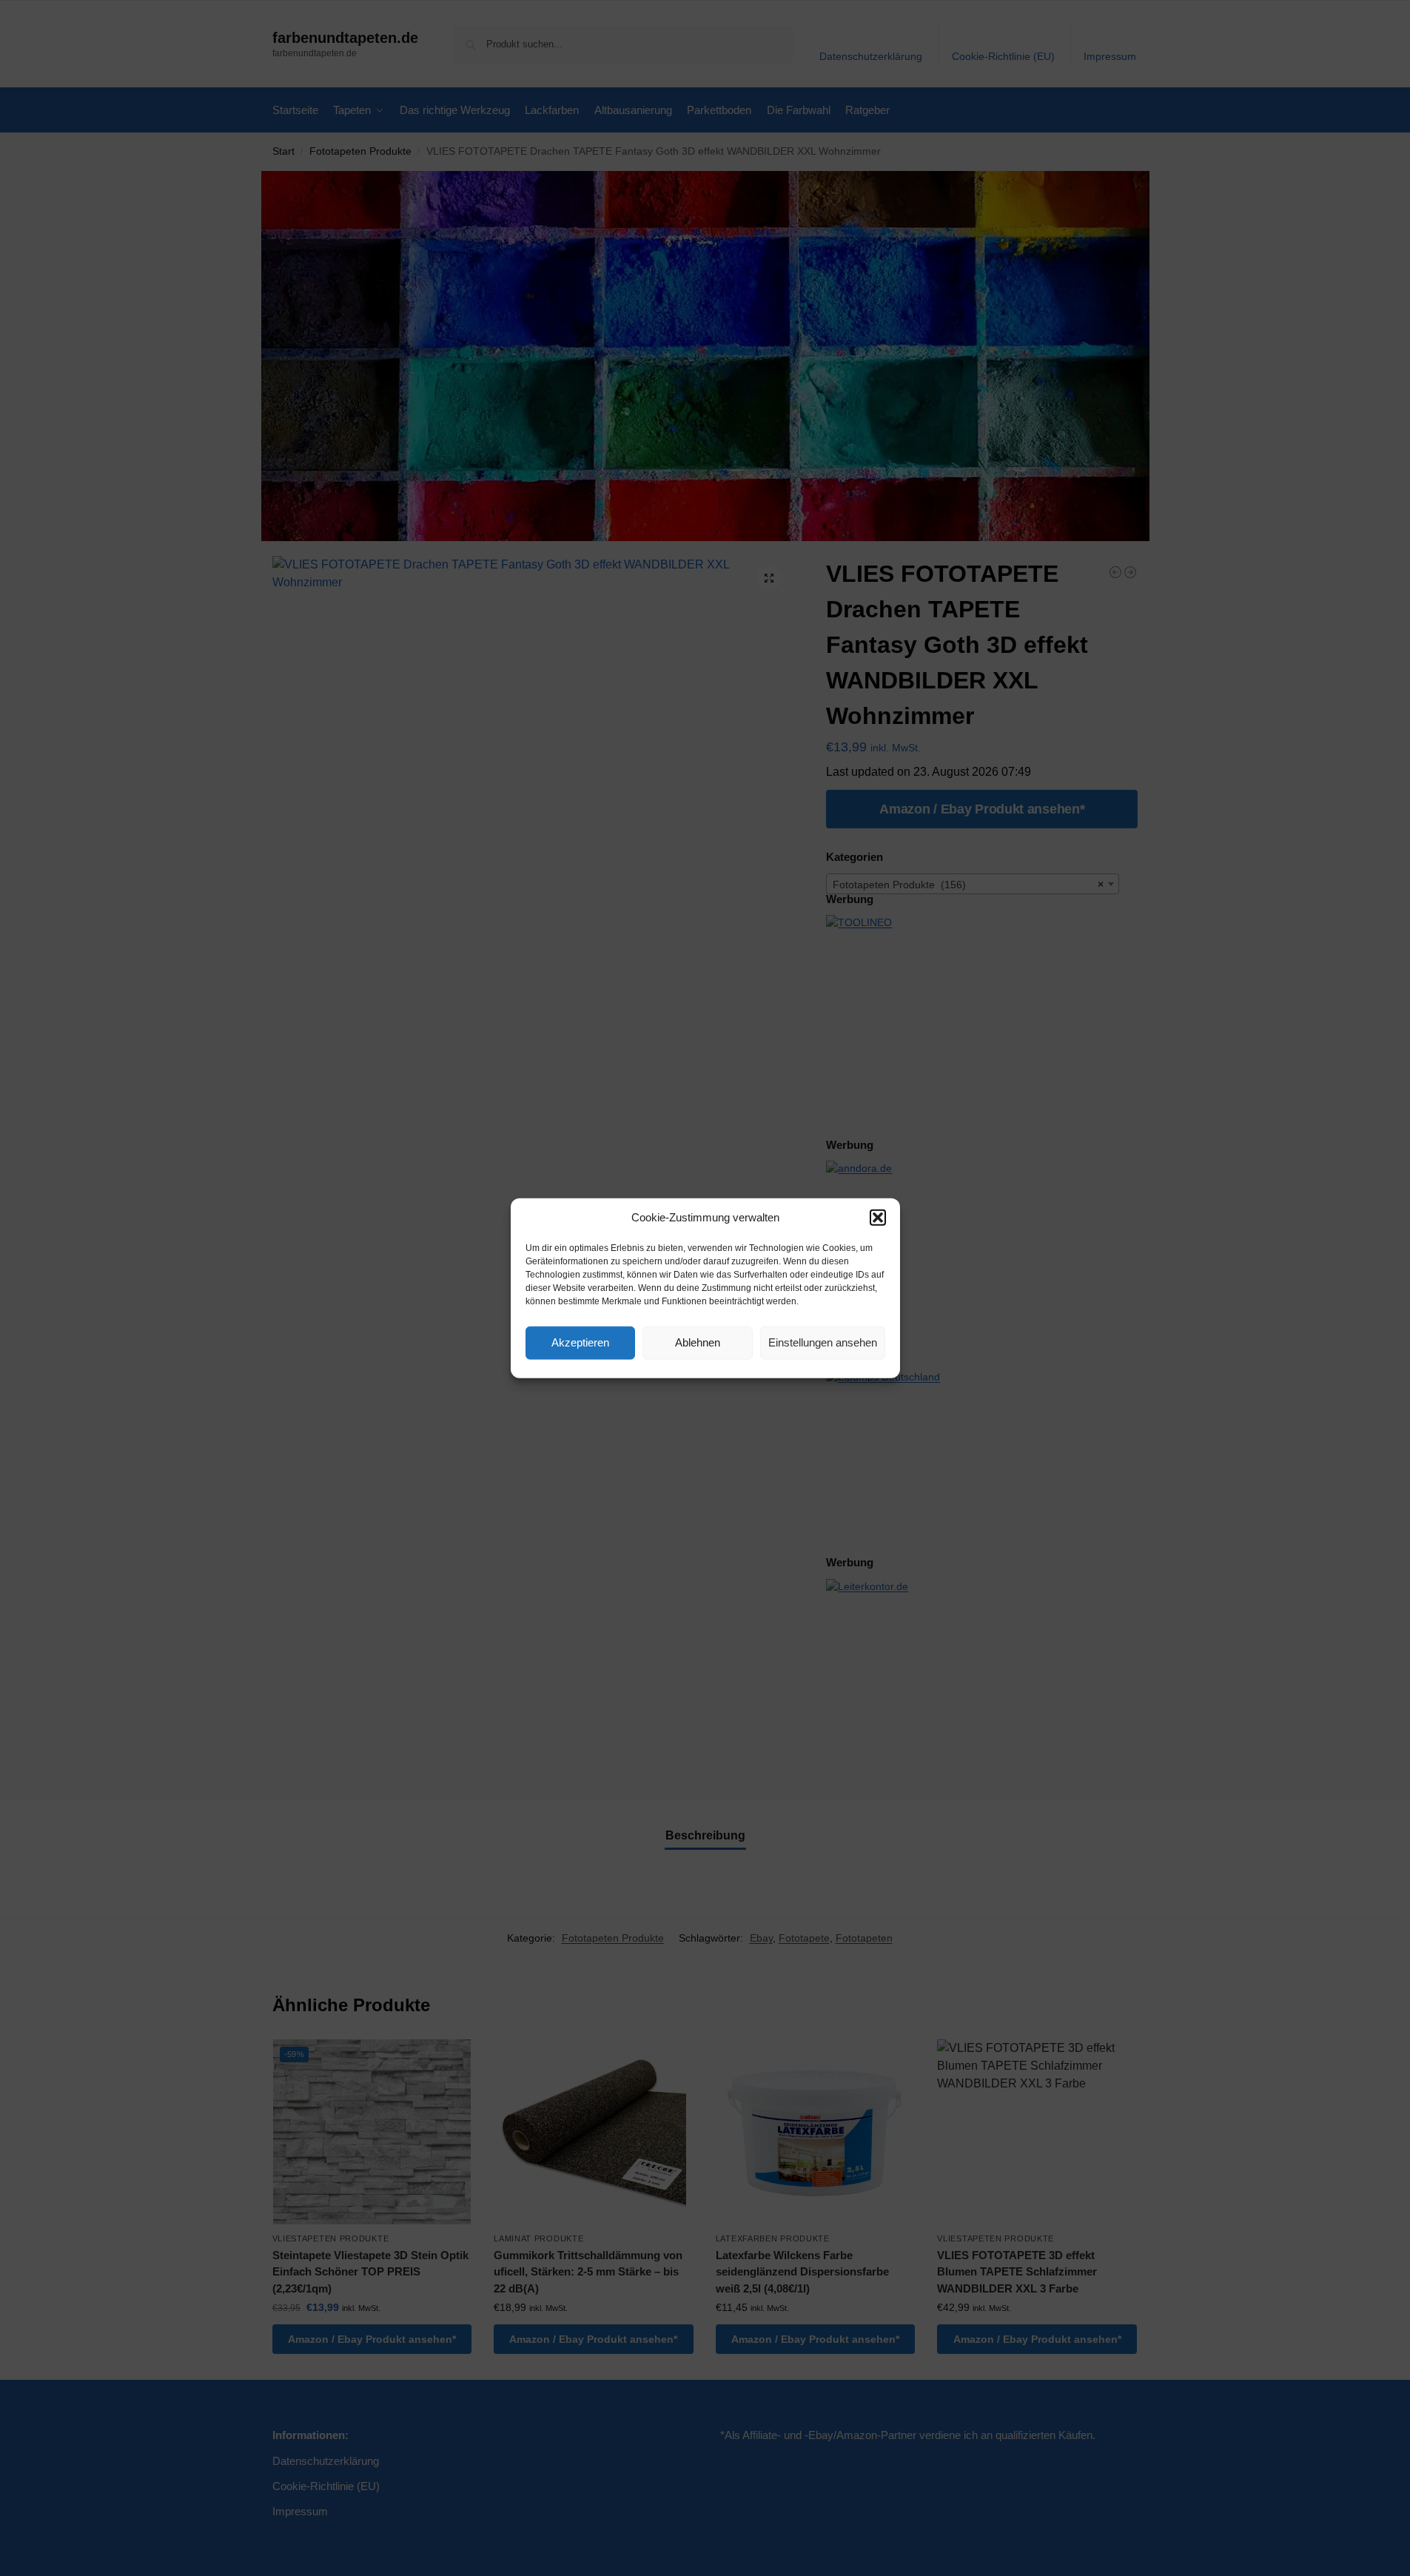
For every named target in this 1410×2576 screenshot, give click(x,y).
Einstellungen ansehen (823, 1342)
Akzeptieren (580, 1342)
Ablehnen (698, 1342)
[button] (878, 1218)
